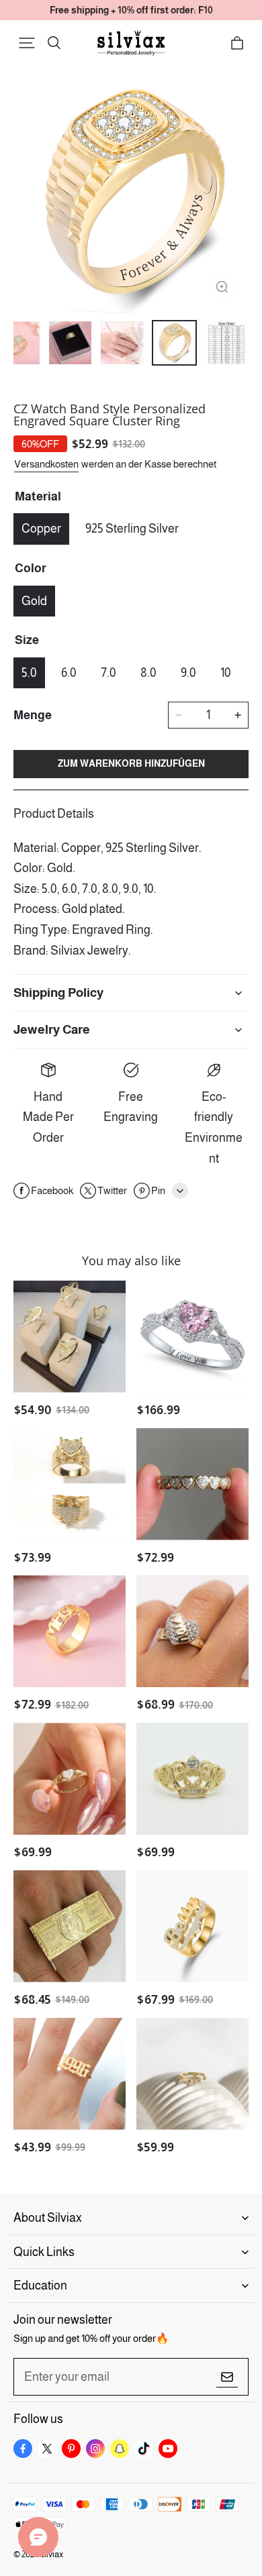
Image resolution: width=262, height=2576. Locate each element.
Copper (41, 529)
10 (226, 673)
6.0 (69, 673)
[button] (27, 43)
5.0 (29, 673)
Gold (34, 601)
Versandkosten (46, 464)
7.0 (108, 673)
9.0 (188, 673)
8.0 (148, 673)
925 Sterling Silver (132, 529)
